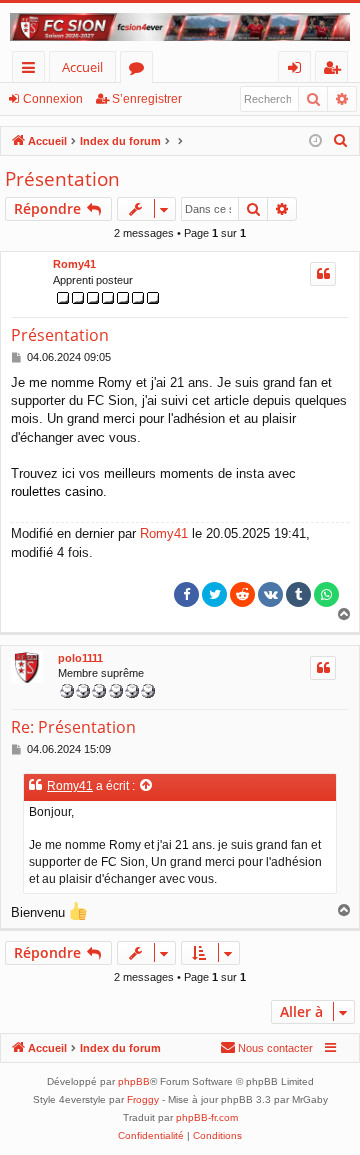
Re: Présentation (73, 727)
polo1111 (80, 658)
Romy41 (74, 264)
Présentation (62, 179)
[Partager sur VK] (270, 594)
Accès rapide (32, 70)
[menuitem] (341, 141)
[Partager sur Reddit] (242, 594)
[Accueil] (180, 27)
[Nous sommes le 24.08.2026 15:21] (315, 141)
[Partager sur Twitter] (214, 594)
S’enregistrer (147, 99)
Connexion (53, 99)
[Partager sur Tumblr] (298, 594)
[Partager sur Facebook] (186, 594)
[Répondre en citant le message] (323, 274)
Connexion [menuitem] (298, 70)
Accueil (82, 67)
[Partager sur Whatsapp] (326, 594)
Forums (140, 70)
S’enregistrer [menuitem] (336, 70)
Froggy (143, 1099)
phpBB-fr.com (207, 1117)
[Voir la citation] (147, 786)
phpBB (134, 1081)
